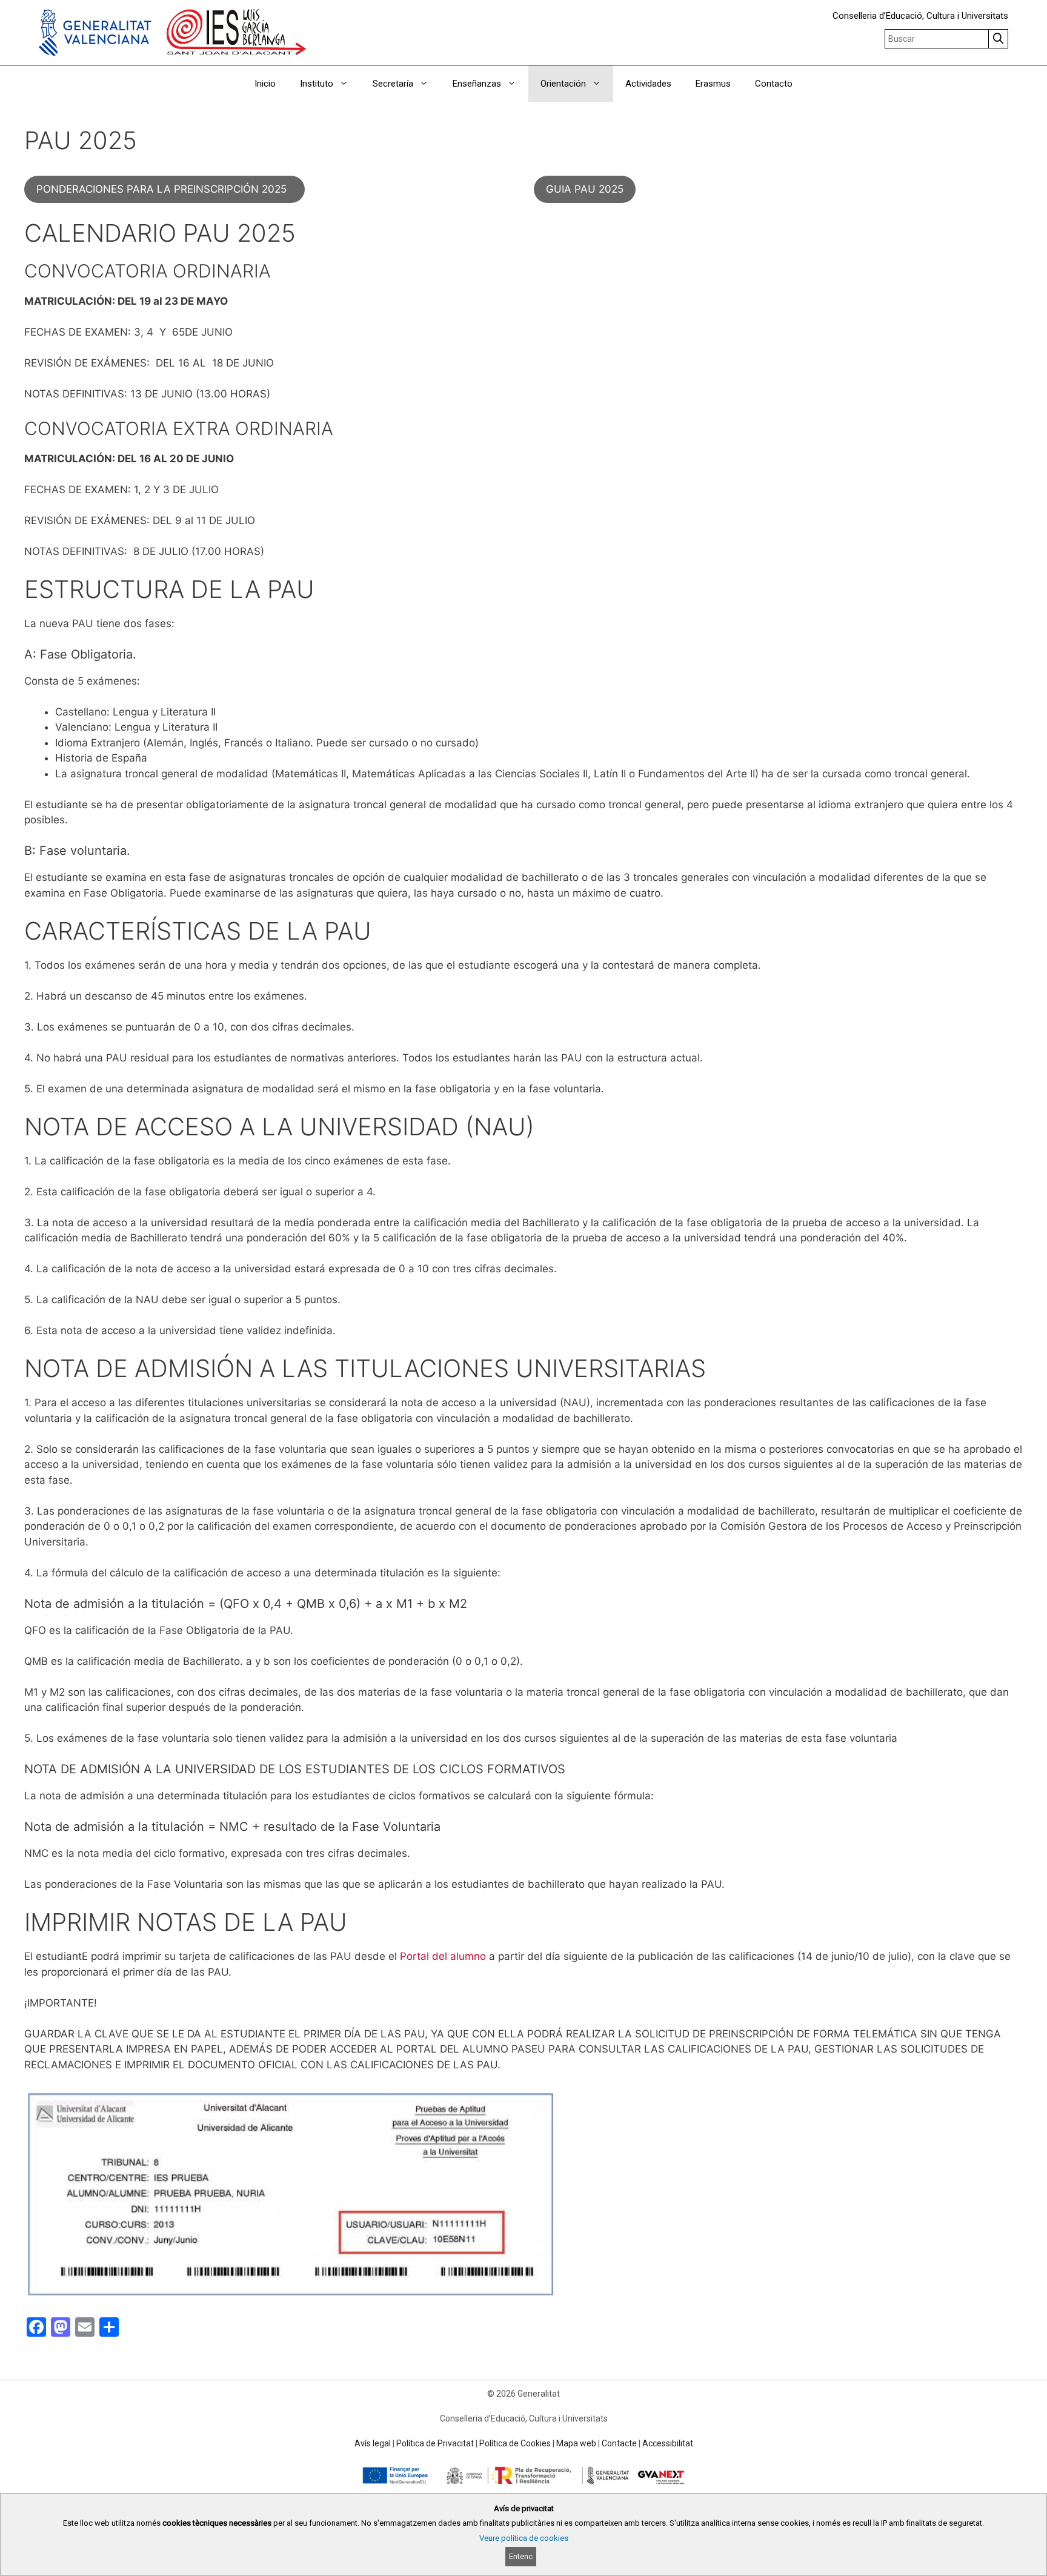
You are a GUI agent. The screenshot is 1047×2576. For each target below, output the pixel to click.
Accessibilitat (668, 2443)
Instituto (317, 84)
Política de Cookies (515, 2443)
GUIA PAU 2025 (585, 189)
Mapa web (576, 2443)
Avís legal (373, 2443)
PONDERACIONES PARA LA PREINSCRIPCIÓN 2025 (165, 189)
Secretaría (393, 84)
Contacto (774, 84)
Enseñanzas (477, 84)
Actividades (648, 84)
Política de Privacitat (435, 2443)
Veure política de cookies (524, 2538)
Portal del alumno (443, 1956)
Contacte (619, 2443)
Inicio (265, 84)
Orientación (563, 84)
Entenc (521, 2556)
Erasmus (713, 84)
